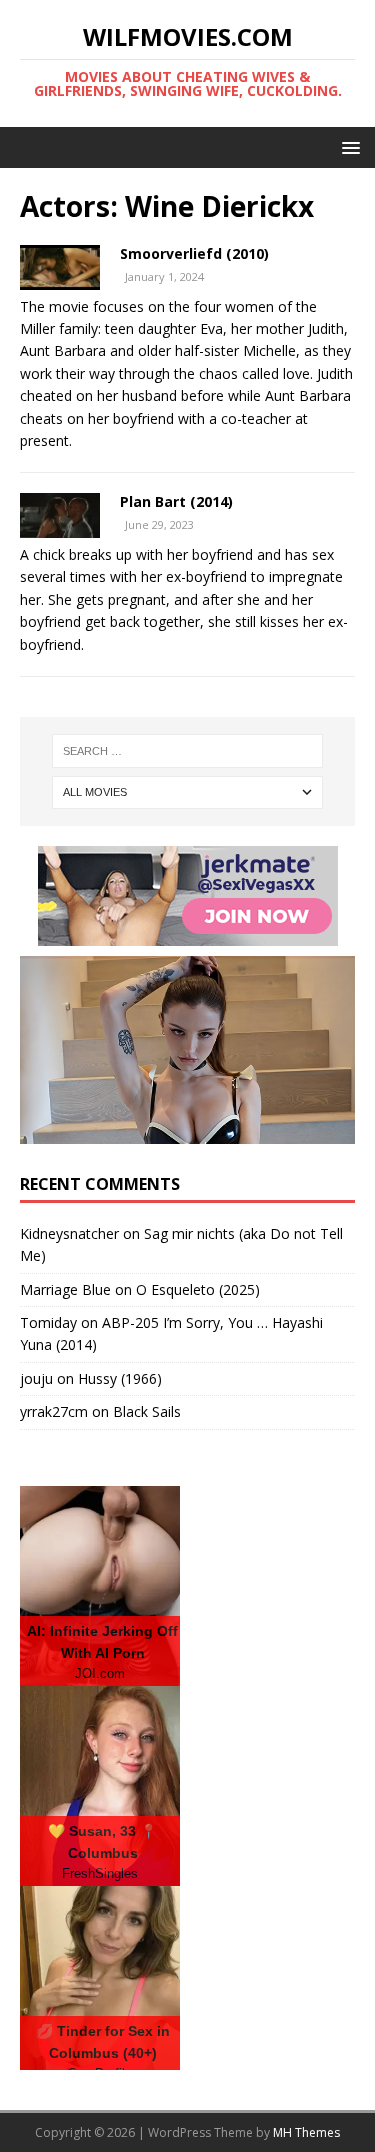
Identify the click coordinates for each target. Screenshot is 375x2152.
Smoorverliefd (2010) (194, 253)
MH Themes (306, 2132)
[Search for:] (188, 751)
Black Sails (147, 1411)
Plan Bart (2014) (176, 501)
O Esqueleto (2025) (198, 1289)
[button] (347, 146)
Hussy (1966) (120, 1378)
